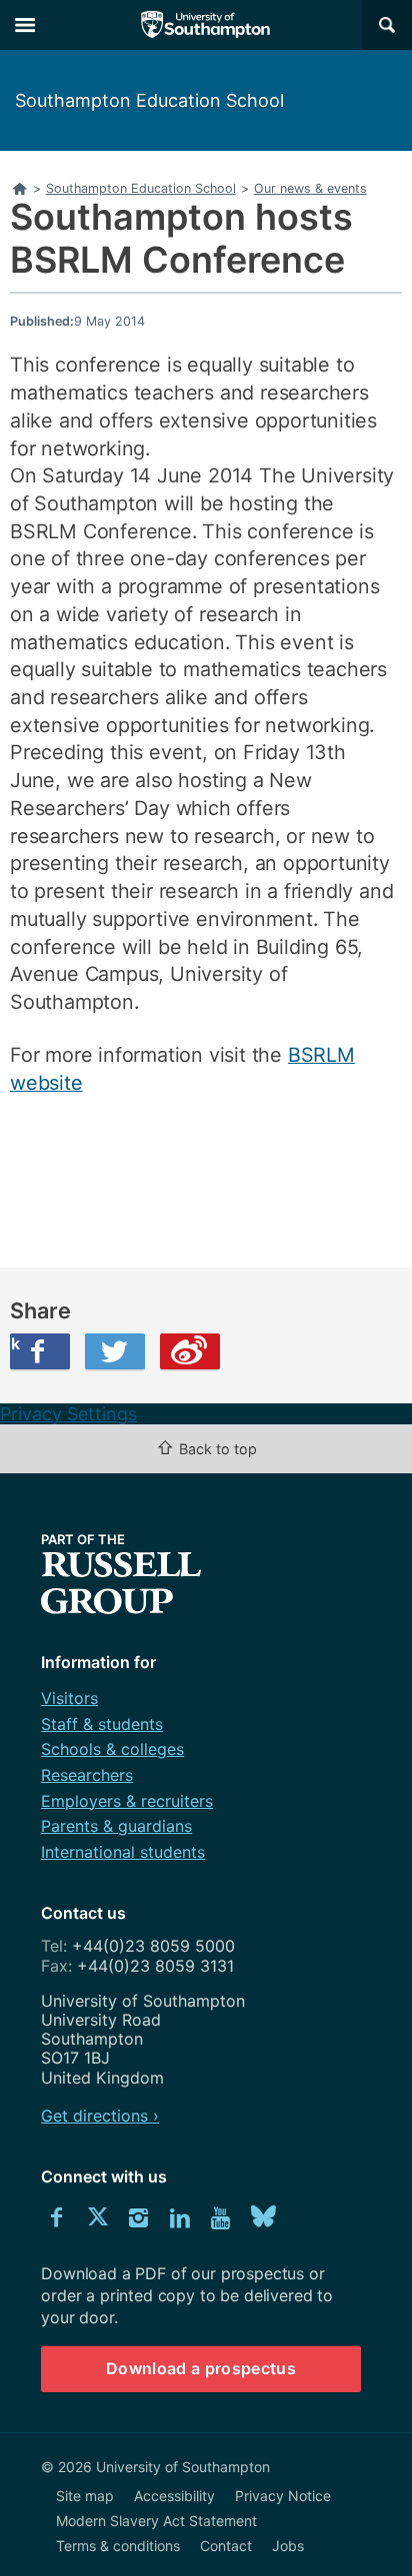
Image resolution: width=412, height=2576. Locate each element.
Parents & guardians (116, 1826)
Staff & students (102, 1724)
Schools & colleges (112, 1749)
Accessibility (174, 2496)
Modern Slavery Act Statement (156, 2521)
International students (123, 1852)
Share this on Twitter (115, 1351)
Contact (226, 2546)
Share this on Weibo (190, 1351)
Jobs (288, 2546)
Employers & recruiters (127, 1801)
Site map (85, 2496)
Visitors (69, 1698)
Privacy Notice (283, 2496)
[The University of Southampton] (206, 25)
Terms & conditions (118, 2546)
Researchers (87, 1775)
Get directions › (100, 2116)
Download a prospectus (201, 2368)
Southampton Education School (149, 100)
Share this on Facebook (15, 1343)
